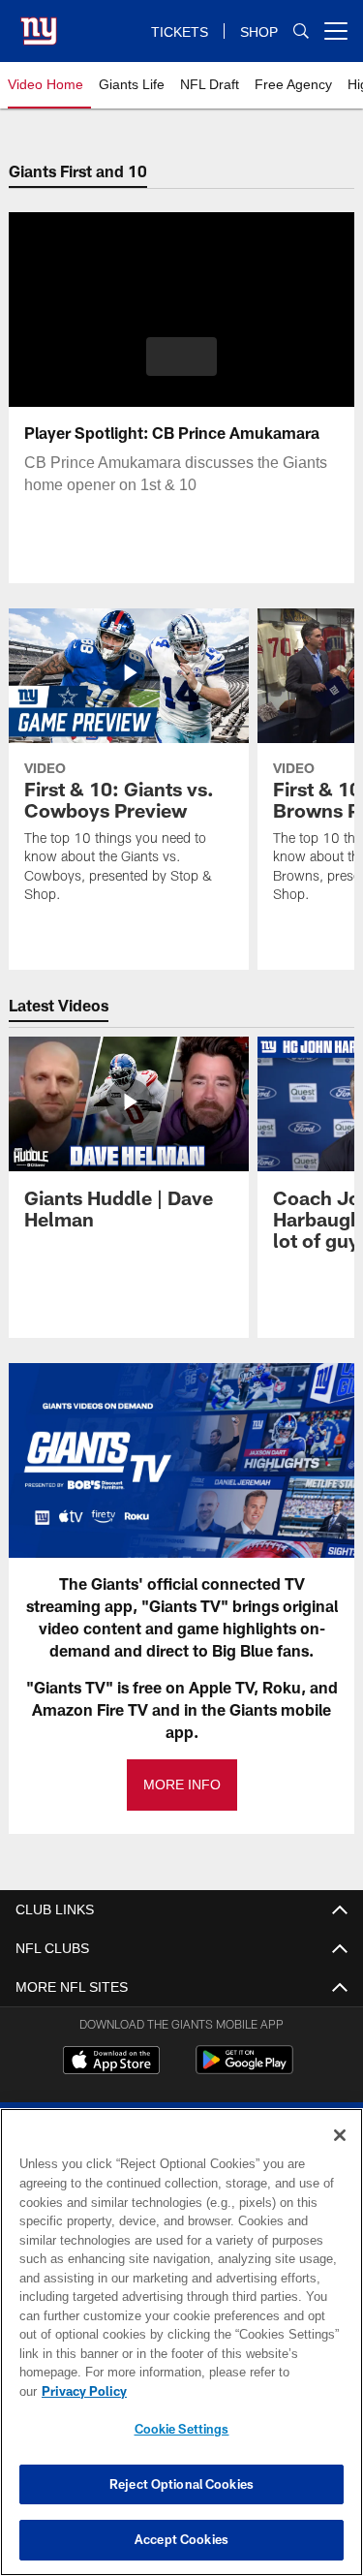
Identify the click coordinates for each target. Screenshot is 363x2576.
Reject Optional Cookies (181, 2484)
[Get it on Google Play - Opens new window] (244, 2070)
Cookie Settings (182, 2429)
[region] (181, 2352)
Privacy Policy (233, 2391)
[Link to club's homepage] (39, 23)
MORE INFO (182, 1785)
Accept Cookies (181, 2539)
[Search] (301, 31)
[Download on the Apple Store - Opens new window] (111, 2063)
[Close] (340, 2155)
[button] (181, 357)
